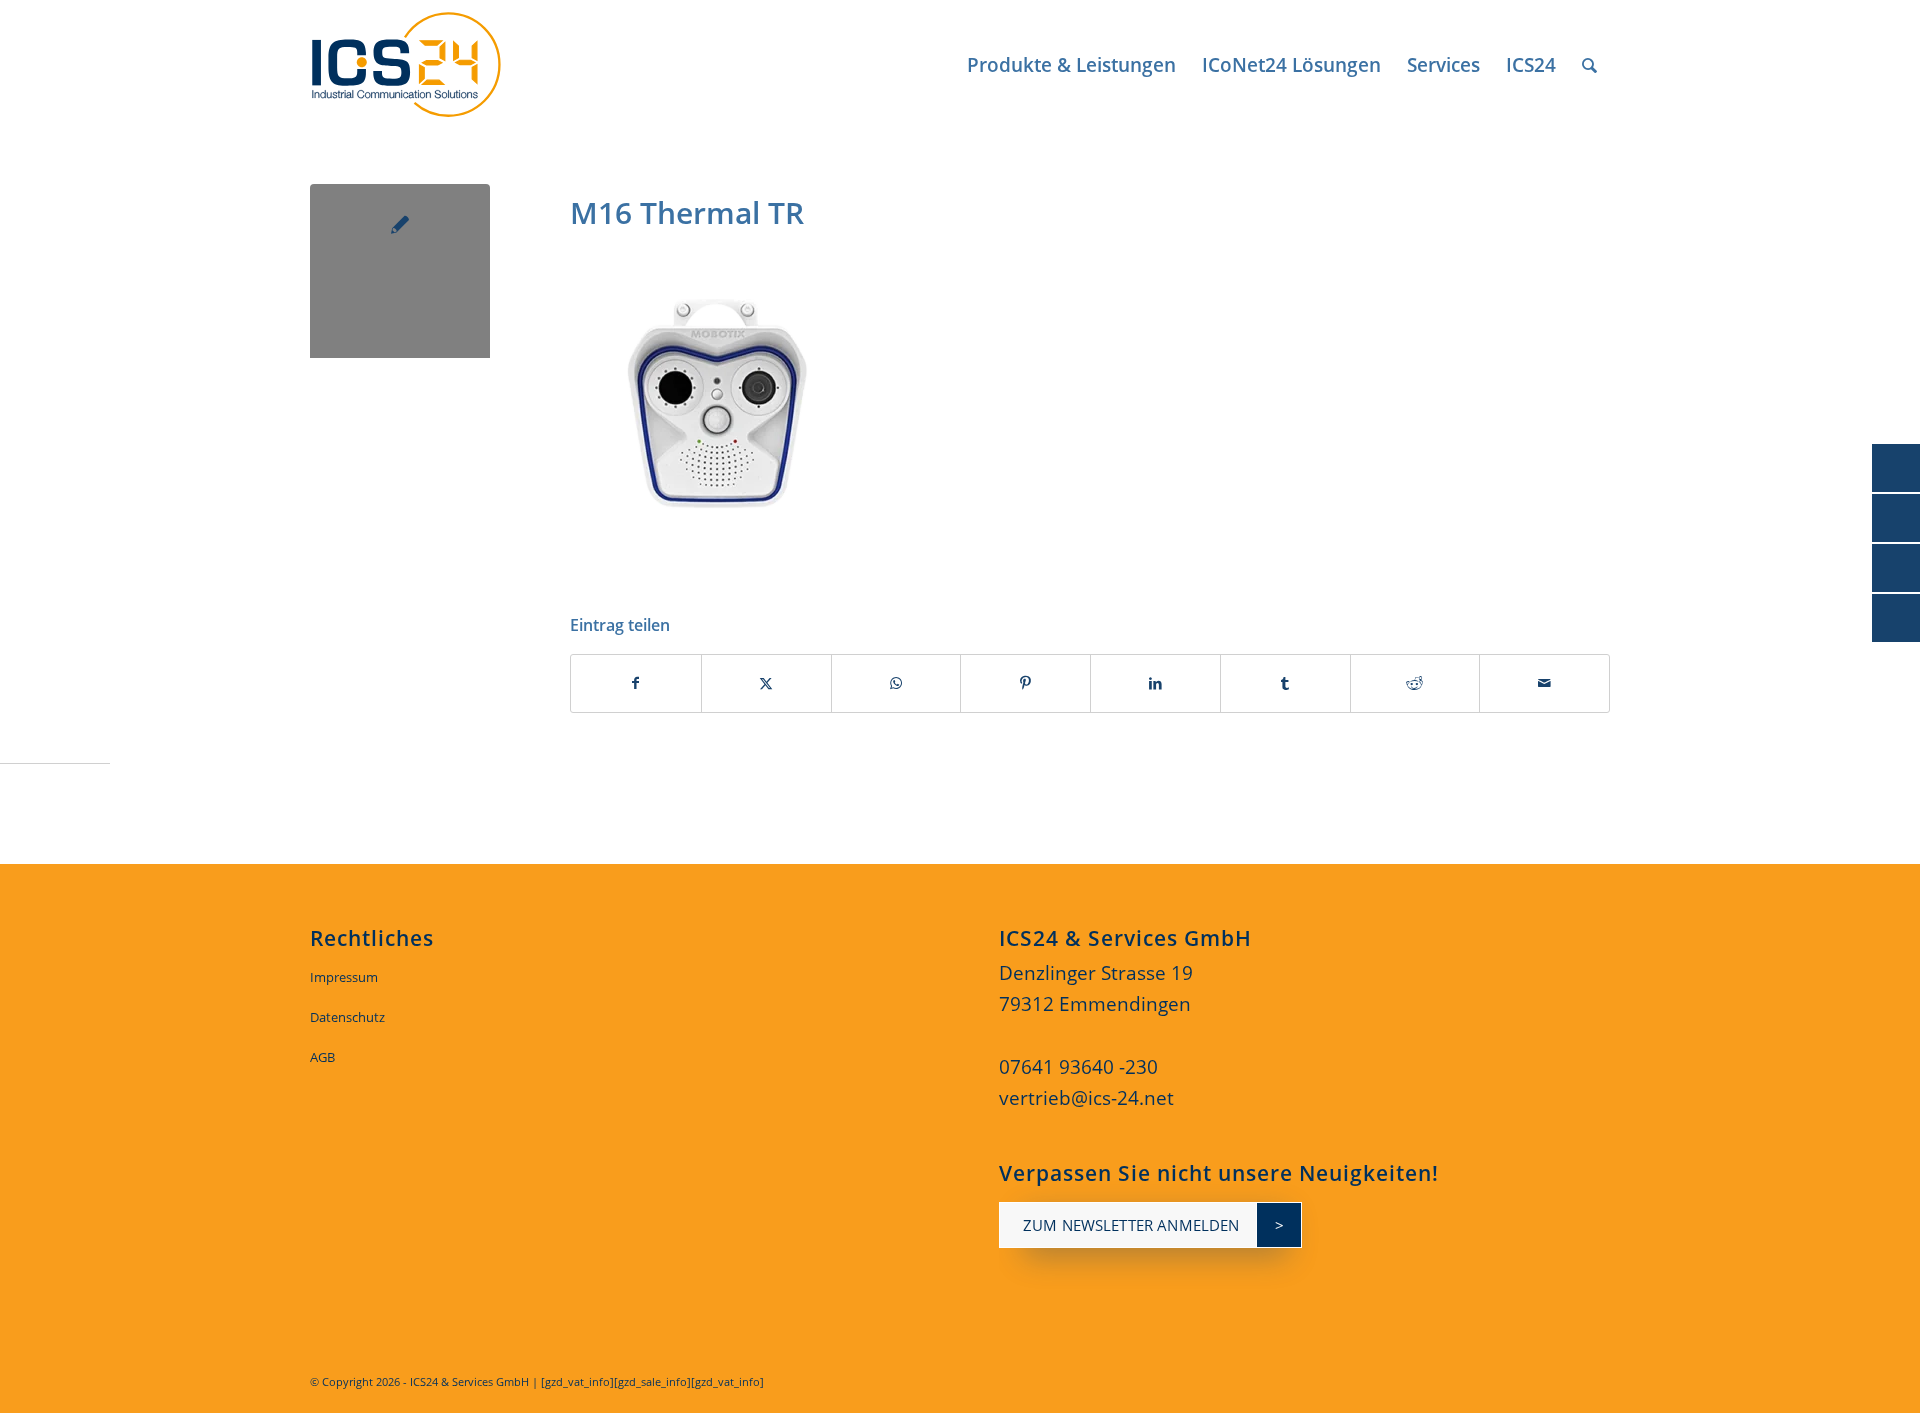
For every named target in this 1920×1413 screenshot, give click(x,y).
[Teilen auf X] (766, 683)
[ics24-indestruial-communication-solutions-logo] (429, 65)
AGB (322, 1057)
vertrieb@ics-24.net (1086, 1098)
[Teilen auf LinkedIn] (1155, 683)
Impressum (344, 977)
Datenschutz (347, 1017)
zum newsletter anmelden (1131, 1225)
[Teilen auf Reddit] (1415, 683)
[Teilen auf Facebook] (636, 683)
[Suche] (1589, 65)
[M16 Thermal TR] (400, 274)
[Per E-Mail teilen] (1544, 683)
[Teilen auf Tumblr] (1285, 683)
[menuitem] (1071, 65)
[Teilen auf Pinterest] (1025, 683)
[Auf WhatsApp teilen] (896, 683)
